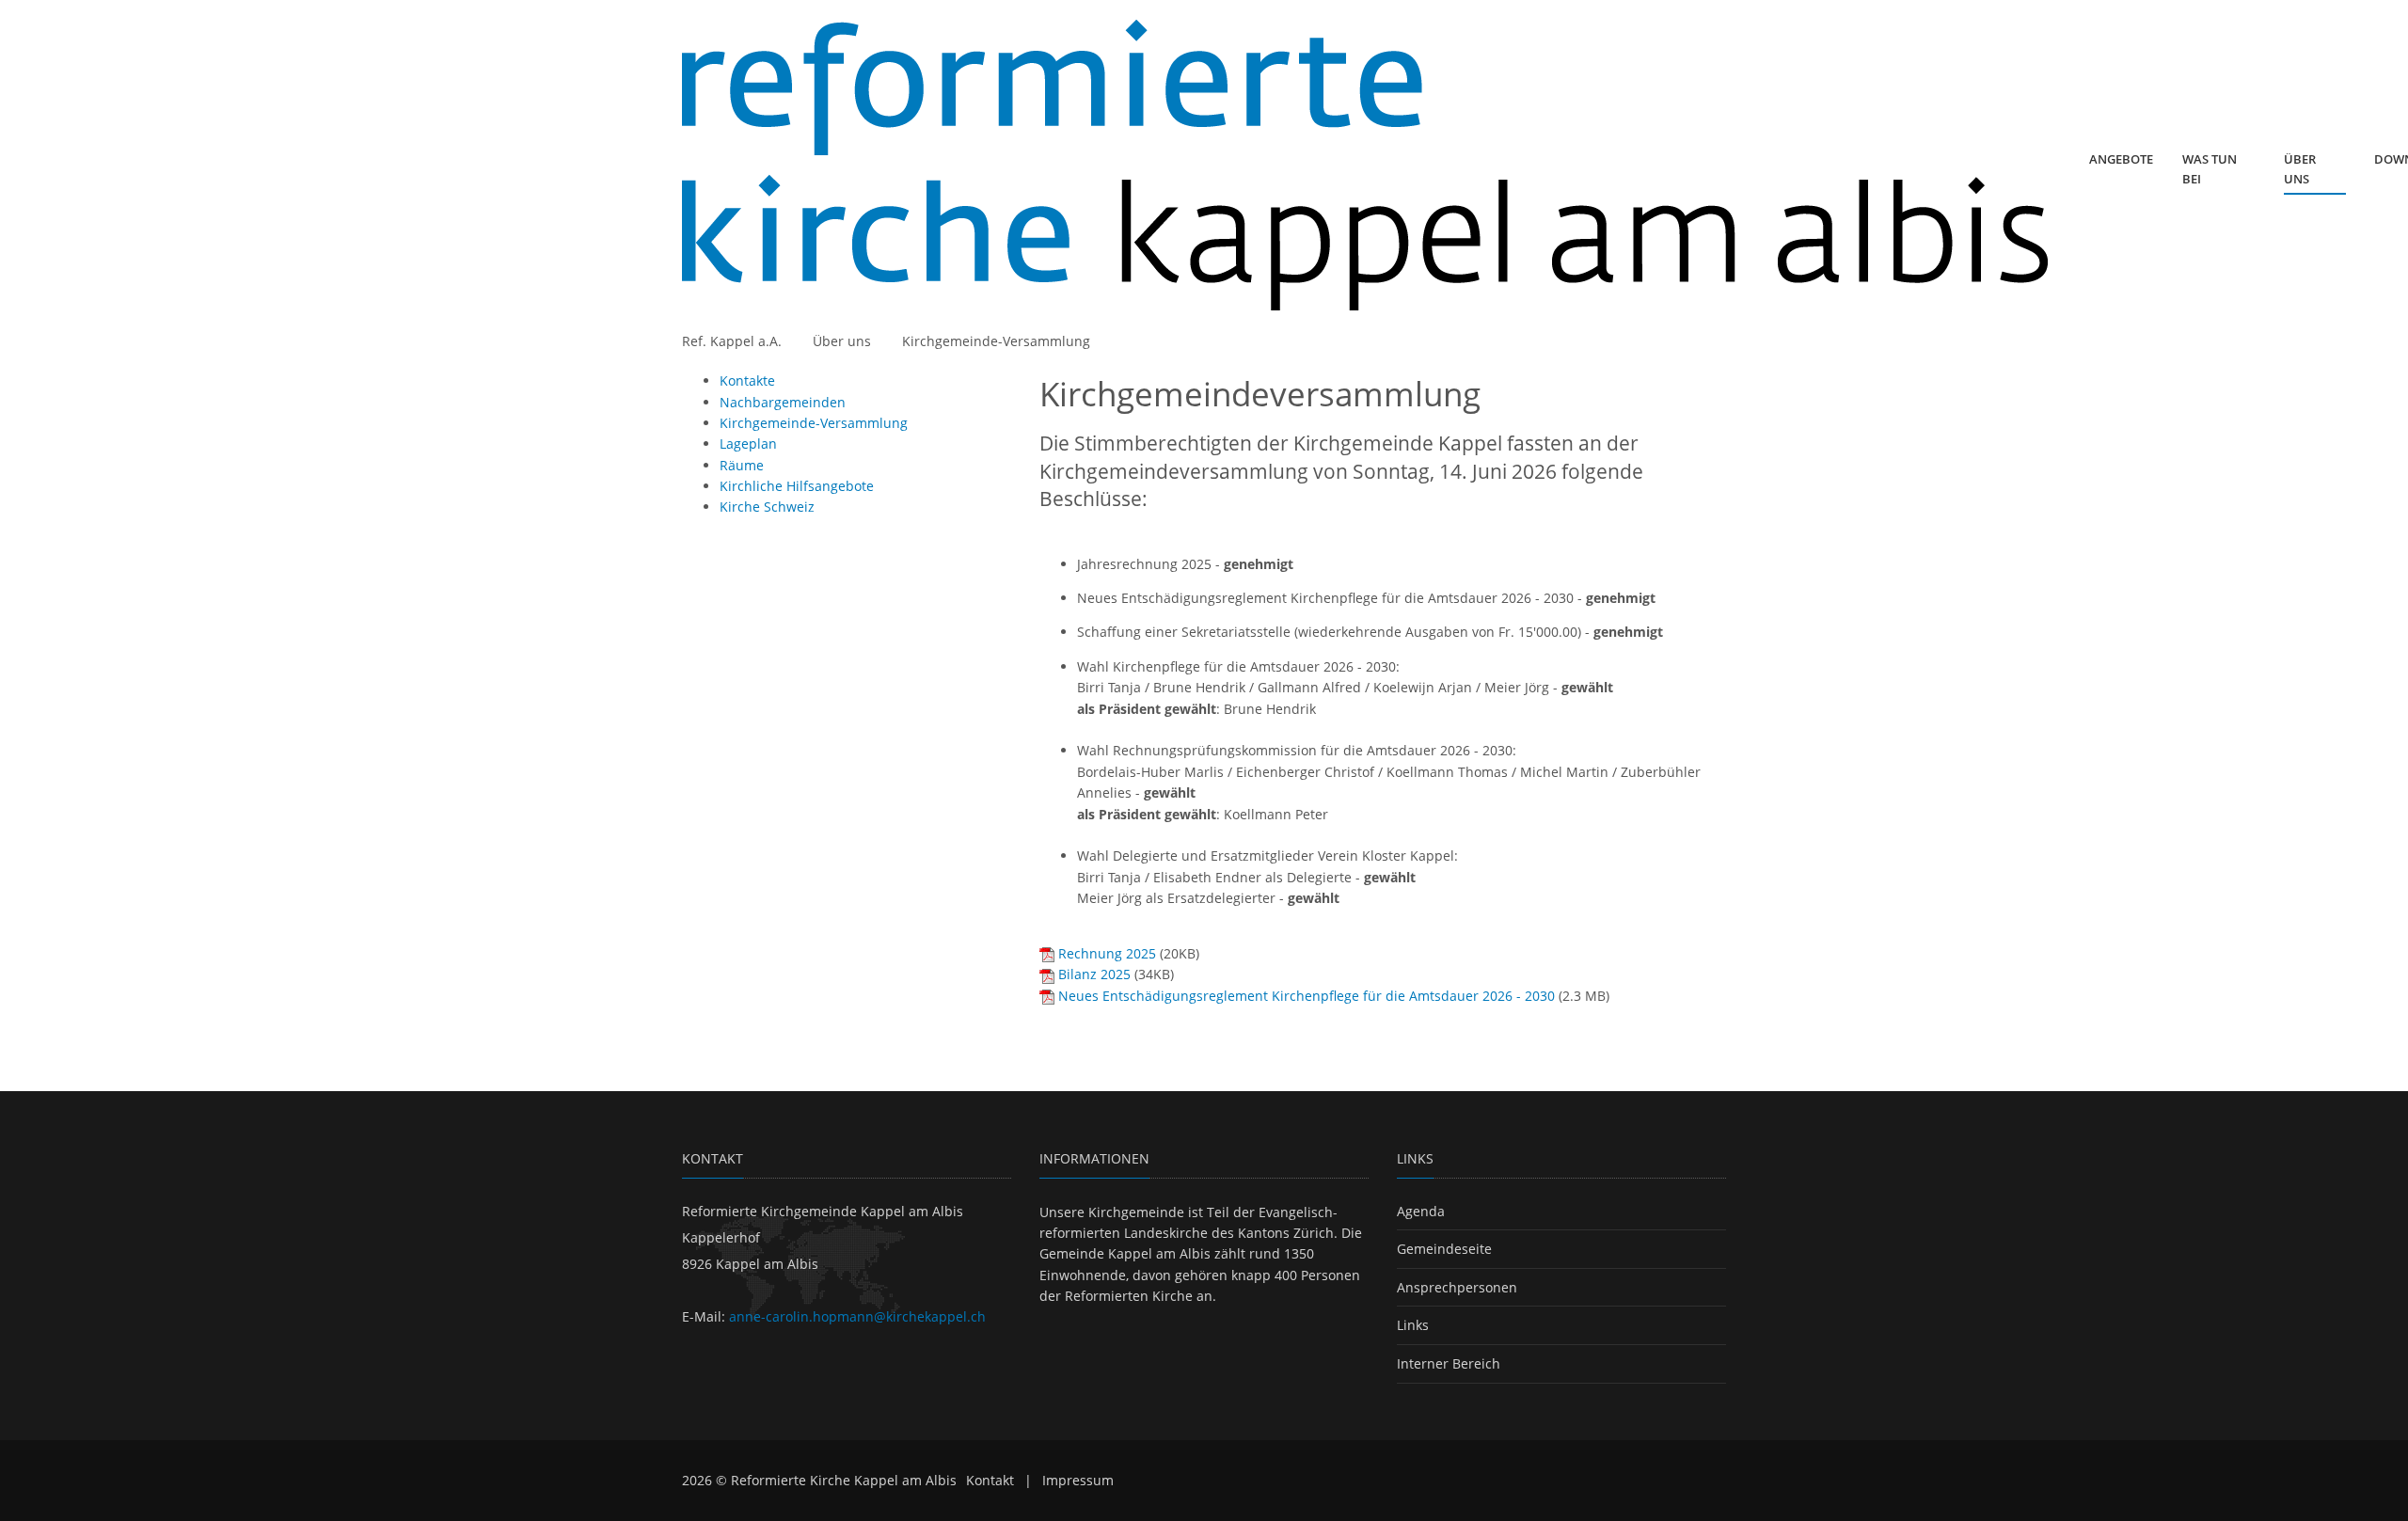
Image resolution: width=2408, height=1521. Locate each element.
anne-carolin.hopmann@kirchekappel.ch (857, 1316)
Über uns (842, 341)
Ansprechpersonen (1457, 1287)
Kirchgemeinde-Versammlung (996, 341)
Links (1413, 1325)
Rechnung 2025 (1107, 953)
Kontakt (990, 1480)
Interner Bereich (1449, 1363)
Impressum (1078, 1480)
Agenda (1421, 1211)
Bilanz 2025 (1094, 974)
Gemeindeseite (1444, 1249)
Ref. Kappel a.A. (732, 341)
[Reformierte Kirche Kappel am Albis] (1365, 166)
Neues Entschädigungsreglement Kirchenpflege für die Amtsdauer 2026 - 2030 (1307, 996)
